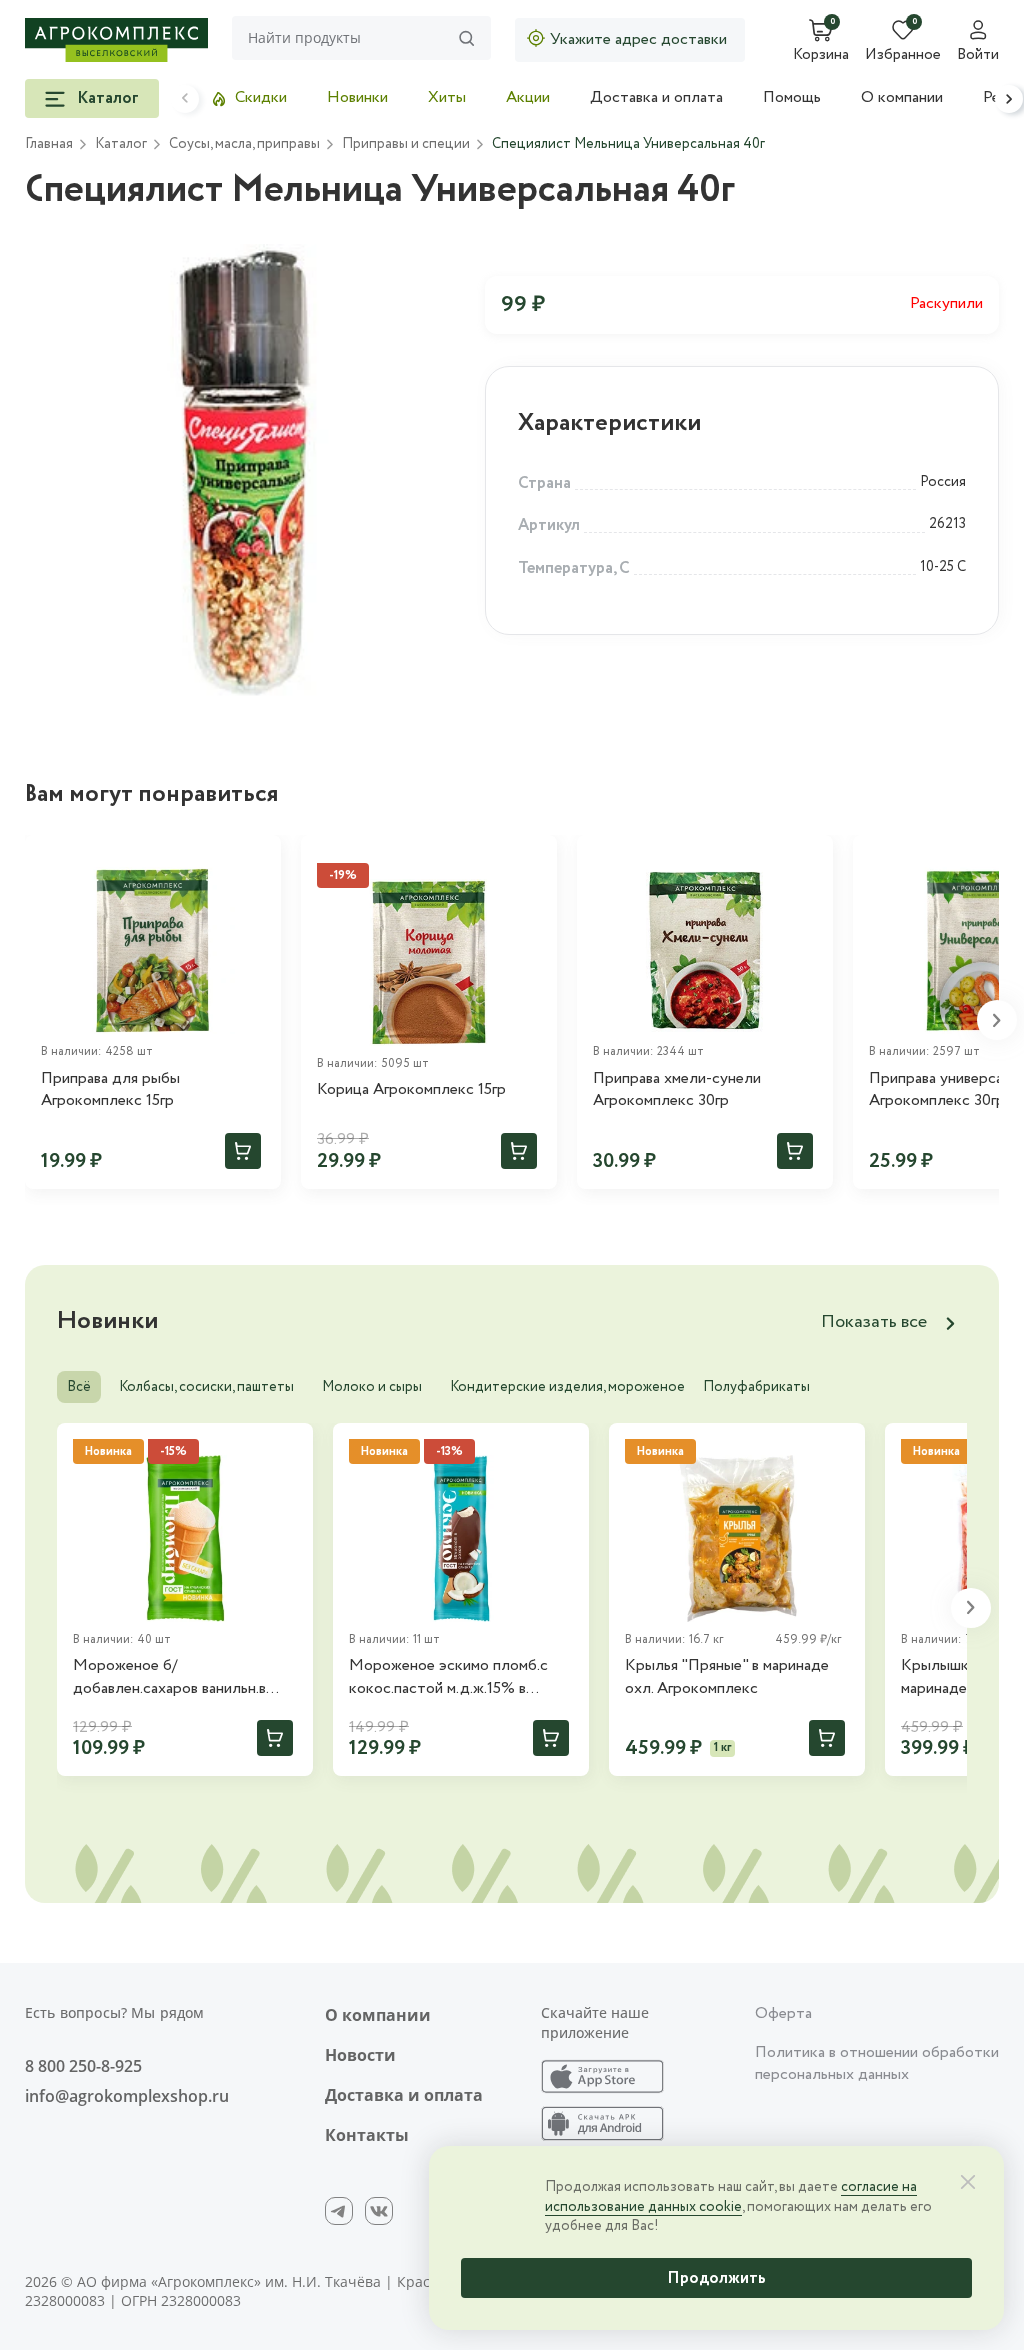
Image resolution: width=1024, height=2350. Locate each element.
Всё (79, 1387)
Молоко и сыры (372, 1387)
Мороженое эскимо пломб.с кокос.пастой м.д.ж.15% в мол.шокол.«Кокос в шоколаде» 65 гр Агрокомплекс (460, 1677)
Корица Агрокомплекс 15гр (411, 1090)
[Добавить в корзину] (243, 1151)
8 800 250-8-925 (83, 2066)
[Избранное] (257, 859)
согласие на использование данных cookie (731, 2197)
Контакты (367, 2135)
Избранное (903, 56)
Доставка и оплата (656, 97)
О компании (902, 97)
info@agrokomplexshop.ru (127, 2096)
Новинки (357, 97)
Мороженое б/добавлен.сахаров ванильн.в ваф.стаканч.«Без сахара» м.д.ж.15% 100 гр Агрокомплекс (182, 1677)
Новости (360, 2055)
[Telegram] (339, 2211)
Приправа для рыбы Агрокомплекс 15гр (110, 1090)
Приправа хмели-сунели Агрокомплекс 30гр (677, 1090)
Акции (528, 97)
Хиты (447, 97)
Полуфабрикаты (756, 1387)
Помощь (792, 97)
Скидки (261, 97)
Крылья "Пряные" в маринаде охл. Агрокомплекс (727, 1677)
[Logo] (116, 40)
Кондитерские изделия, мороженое (567, 1387)
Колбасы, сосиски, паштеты (206, 1387)
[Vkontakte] (379, 2211)
